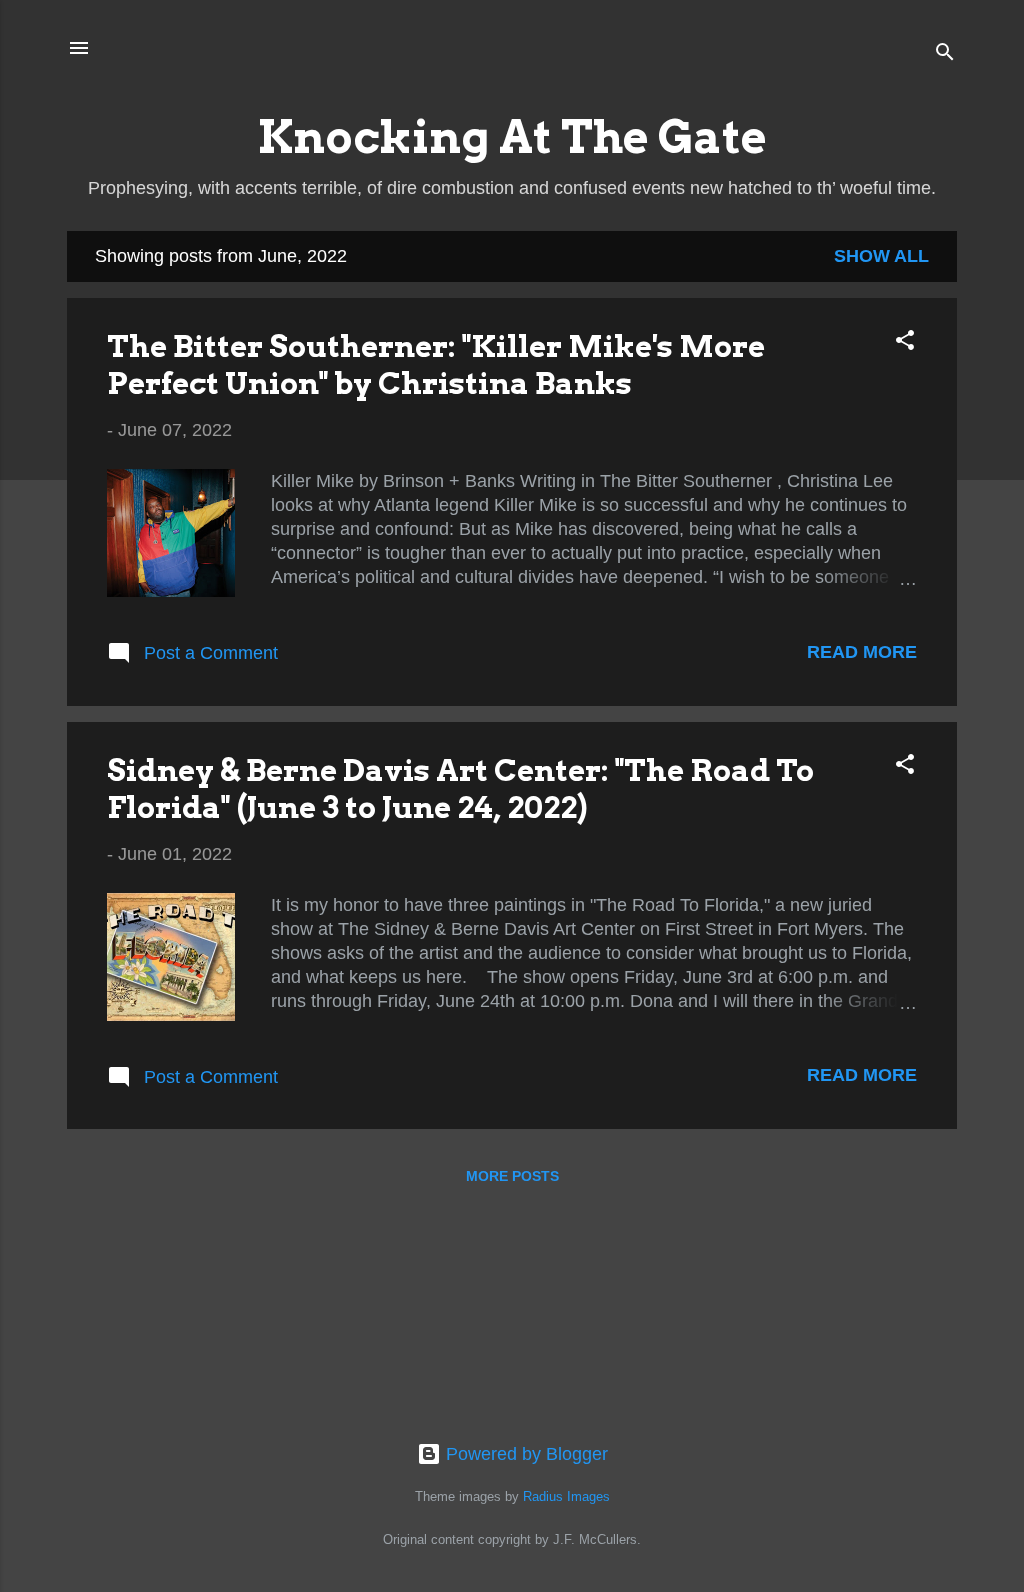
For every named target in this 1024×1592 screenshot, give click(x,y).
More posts (512, 1176)
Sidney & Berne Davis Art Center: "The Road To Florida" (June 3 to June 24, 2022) (460, 788)
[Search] (945, 54)
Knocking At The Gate (512, 137)
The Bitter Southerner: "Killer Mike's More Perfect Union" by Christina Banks (436, 364)
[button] (905, 343)
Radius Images (566, 1497)
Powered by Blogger (524, 1454)
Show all (881, 256)
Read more (862, 652)
